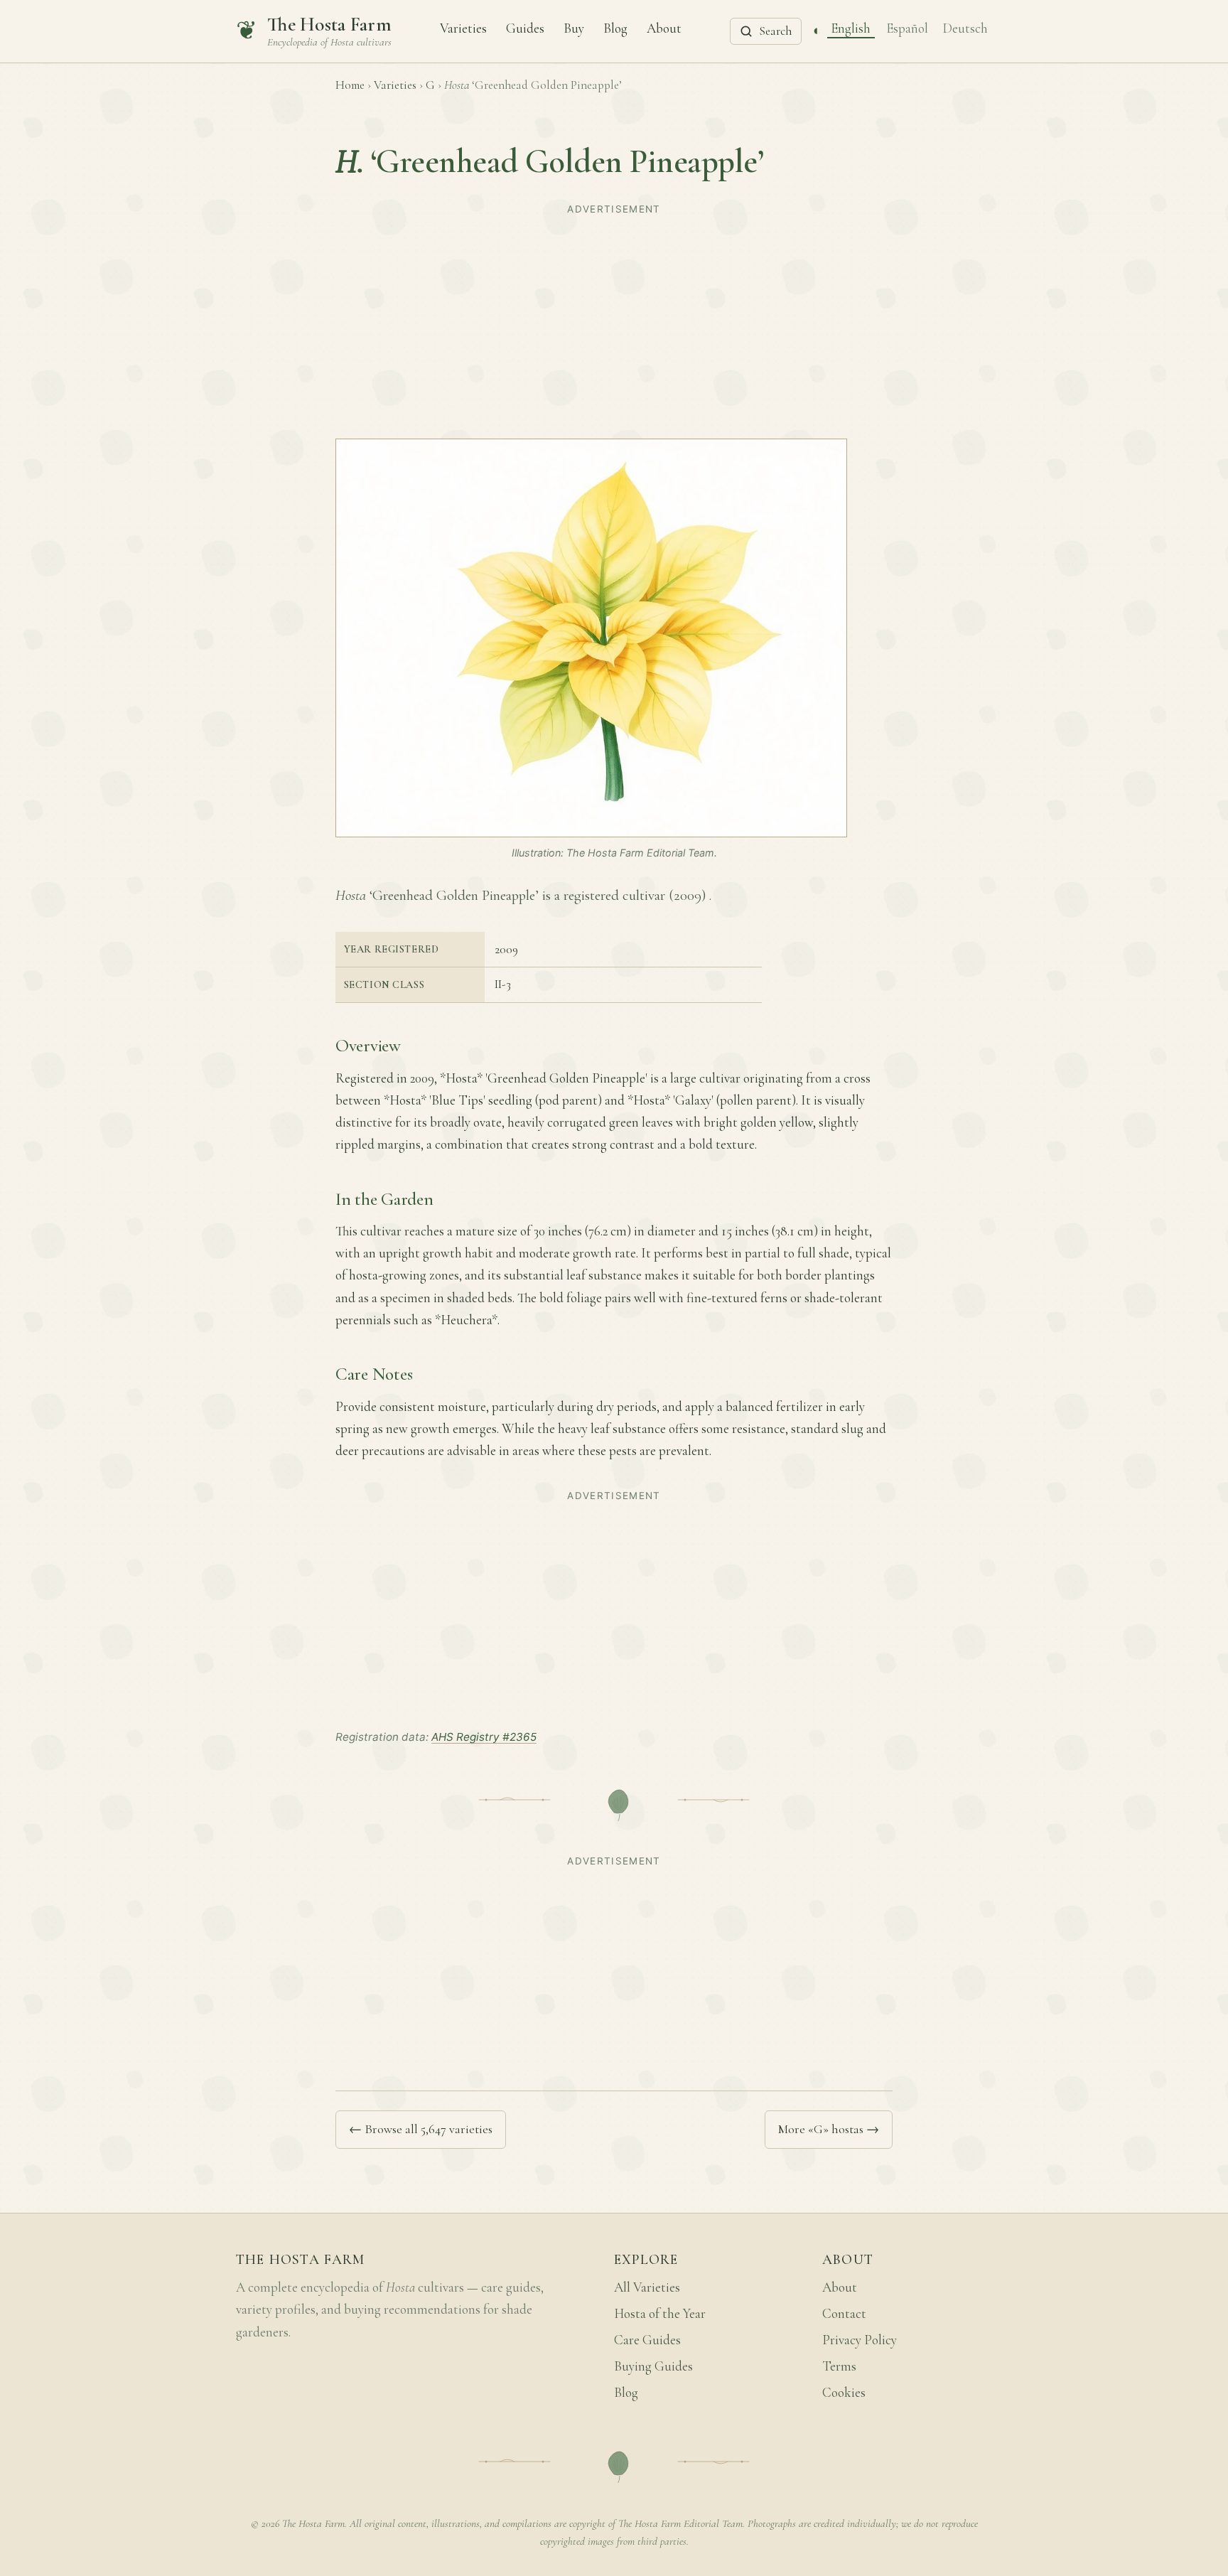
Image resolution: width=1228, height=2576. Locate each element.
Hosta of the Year (660, 2314)
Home (350, 85)
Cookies (844, 2393)
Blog (615, 28)
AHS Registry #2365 (484, 1737)
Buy (574, 28)
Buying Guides (653, 2366)
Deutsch (965, 28)
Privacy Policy (860, 2340)
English (851, 28)
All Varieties (647, 2287)
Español (907, 28)
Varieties (463, 28)
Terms (839, 2366)
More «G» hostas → (829, 2129)
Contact (844, 2314)
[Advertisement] (614, 320)
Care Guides (647, 2340)
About (664, 28)
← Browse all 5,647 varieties (421, 2129)
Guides (525, 28)
